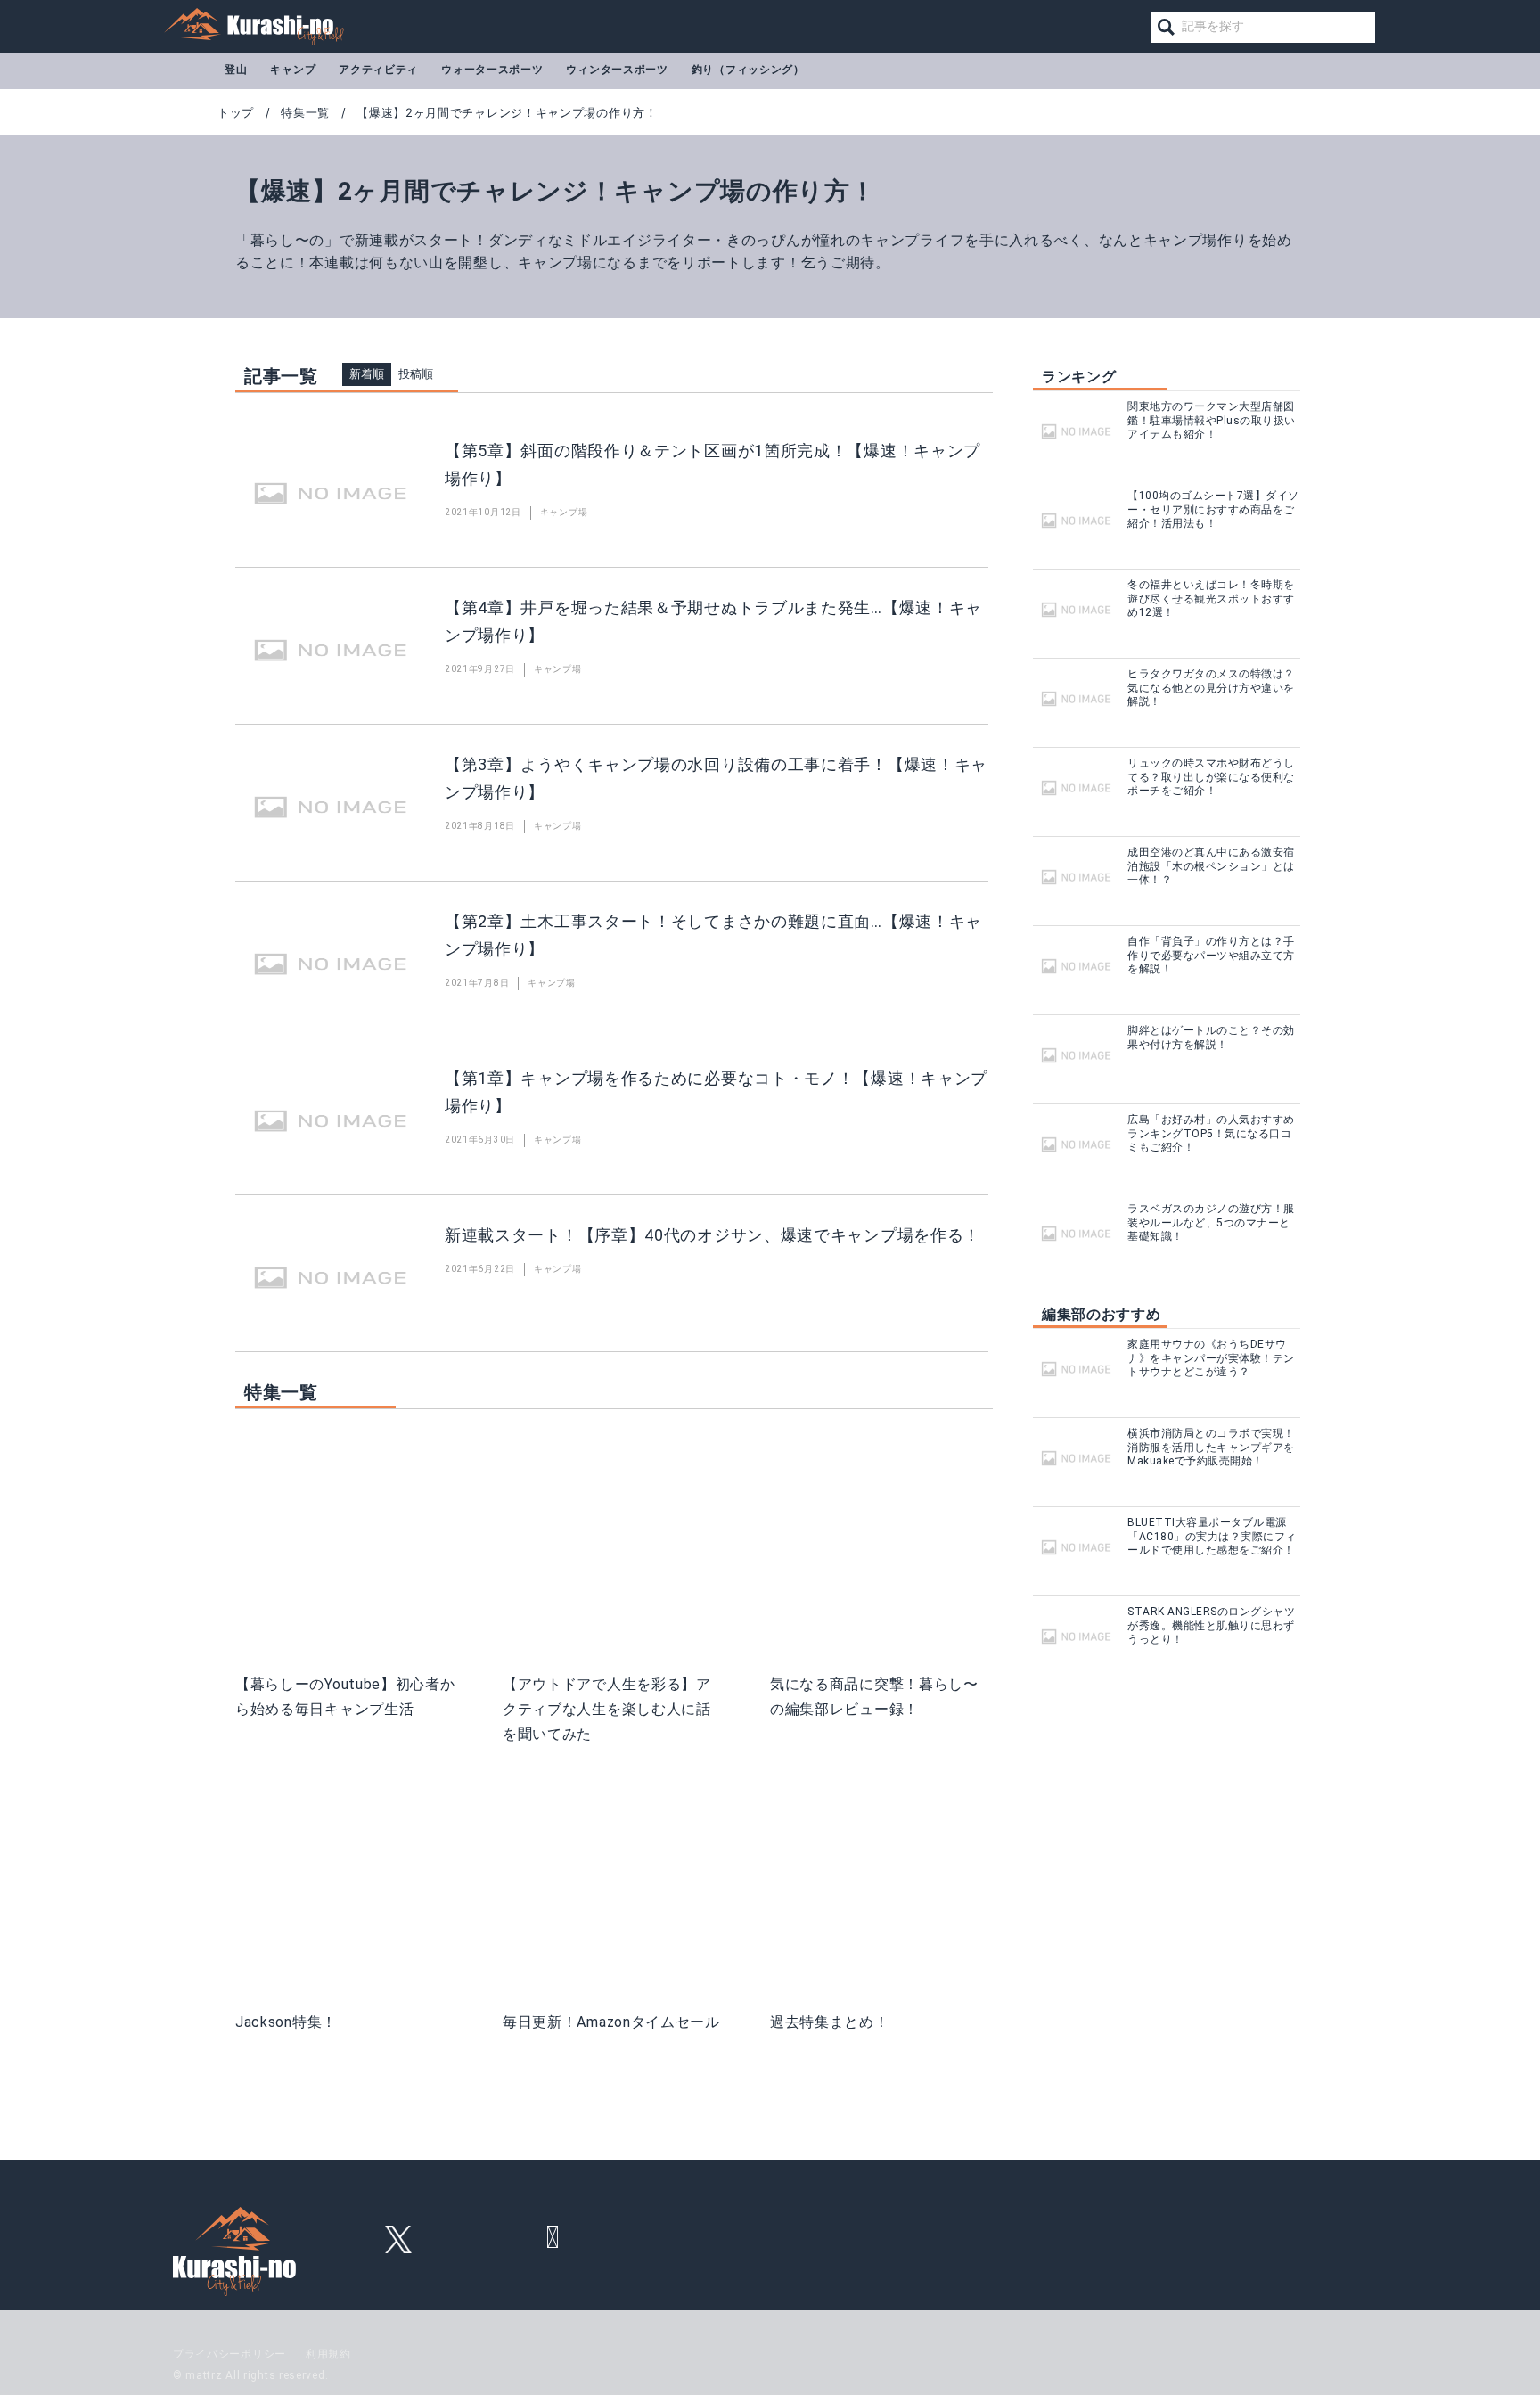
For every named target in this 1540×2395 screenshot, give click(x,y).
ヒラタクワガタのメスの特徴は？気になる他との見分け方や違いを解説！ (1211, 688)
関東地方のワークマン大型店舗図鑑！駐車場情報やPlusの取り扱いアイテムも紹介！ (1212, 420)
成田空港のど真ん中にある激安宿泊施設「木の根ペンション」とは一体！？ (1211, 866)
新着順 (367, 374)
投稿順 (416, 374)
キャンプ (293, 70)
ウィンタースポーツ (617, 70)
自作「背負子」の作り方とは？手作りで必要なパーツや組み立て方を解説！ (1211, 955)
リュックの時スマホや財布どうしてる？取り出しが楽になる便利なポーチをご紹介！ (1211, 777)
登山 (236, 70)
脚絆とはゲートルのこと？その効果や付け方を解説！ (1211, 1038)
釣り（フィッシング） (748, 70)
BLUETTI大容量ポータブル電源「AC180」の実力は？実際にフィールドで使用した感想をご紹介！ (1212, 1536)
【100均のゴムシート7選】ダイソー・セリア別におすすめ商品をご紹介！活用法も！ (1213, 509)
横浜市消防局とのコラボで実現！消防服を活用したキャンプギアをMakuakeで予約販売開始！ (1211, 1447)
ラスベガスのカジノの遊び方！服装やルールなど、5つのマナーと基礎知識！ (1211, 1222)
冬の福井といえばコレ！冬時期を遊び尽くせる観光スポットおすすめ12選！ (1211, 599)
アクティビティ (378, 70)
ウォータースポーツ (492, 70)
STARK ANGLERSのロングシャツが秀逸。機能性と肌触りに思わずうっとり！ (1211, 1625)
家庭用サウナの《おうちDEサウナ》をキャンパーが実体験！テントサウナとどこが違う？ (1211, 1358)
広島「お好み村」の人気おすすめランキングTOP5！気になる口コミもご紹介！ (1211, 1133)
